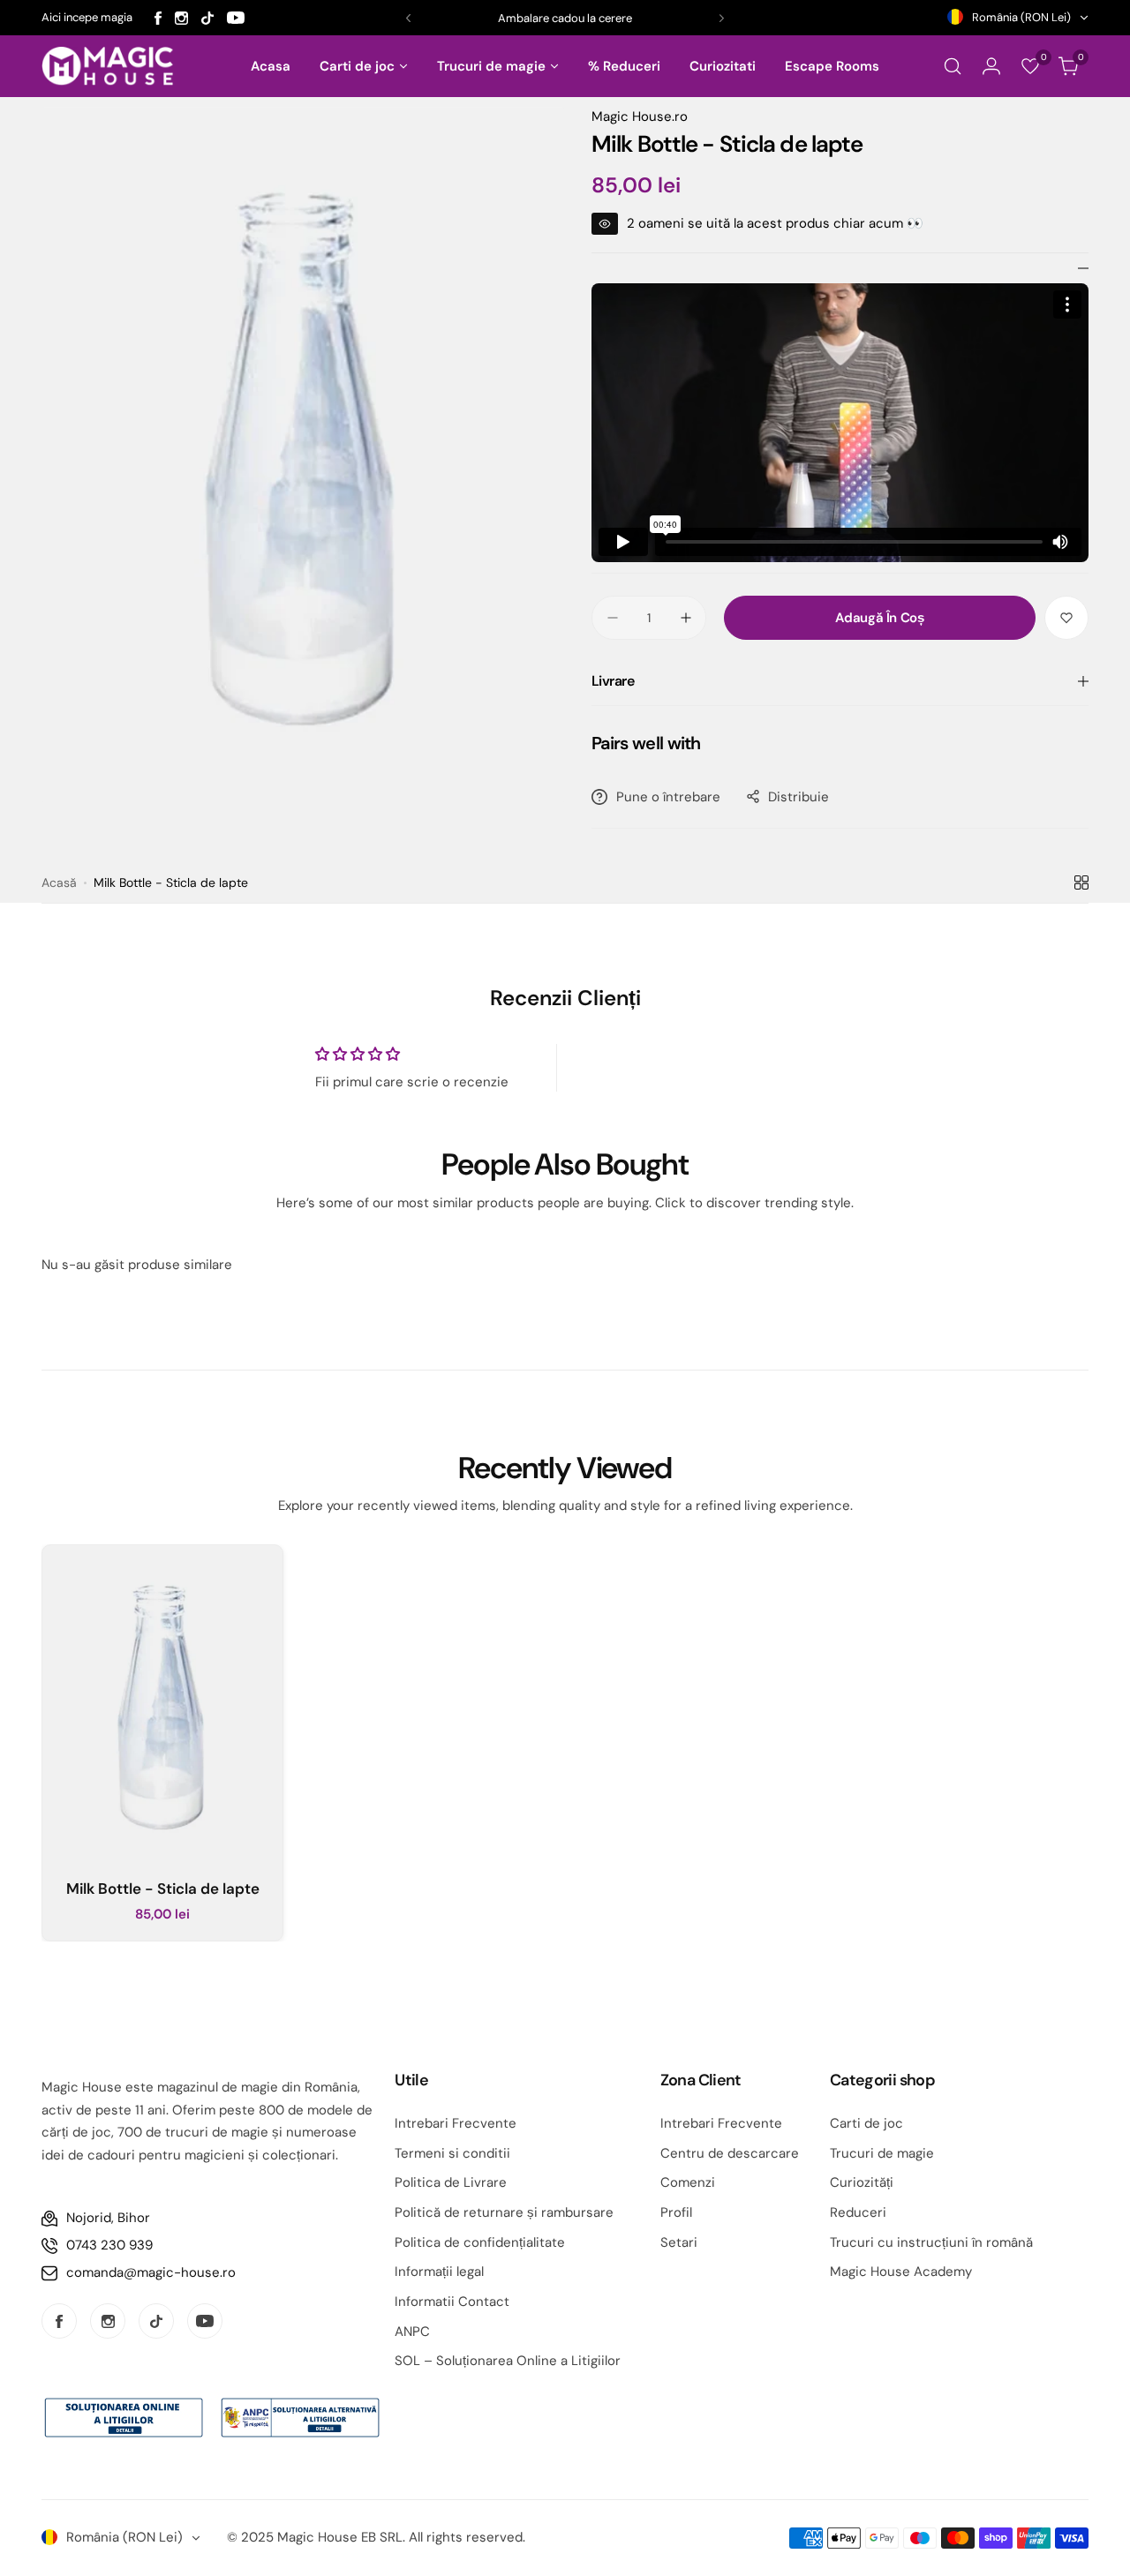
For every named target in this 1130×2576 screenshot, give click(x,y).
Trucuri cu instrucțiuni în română (931, 2242)
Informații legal (439, 2272)
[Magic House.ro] (108, 67)
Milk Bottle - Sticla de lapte (163, 1889)
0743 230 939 (109, 2245)
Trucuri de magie (882, 2153)
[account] (991, 66)
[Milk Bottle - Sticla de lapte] (162, 1705)
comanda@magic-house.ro (151, 2272)
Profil (676, 2212)
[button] (408, 18)
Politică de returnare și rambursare (504, 2212)
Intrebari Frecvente (456, 2123)
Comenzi (688, 2182)
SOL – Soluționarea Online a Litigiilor (508, 2361)
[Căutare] (953, 66)
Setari (679, 2242)
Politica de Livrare (451, 2182)
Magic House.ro (640, 116)
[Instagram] (181, 18)
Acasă (59, 882)
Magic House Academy (901, 2272)
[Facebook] (158, 18)
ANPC (412, 2332)
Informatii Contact (452, 2302)
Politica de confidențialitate (480, 2242)
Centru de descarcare (730, 2153)
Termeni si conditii (452, 2153)
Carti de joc (866, 2123)
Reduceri (858, 2212)
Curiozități (862, 2182)
